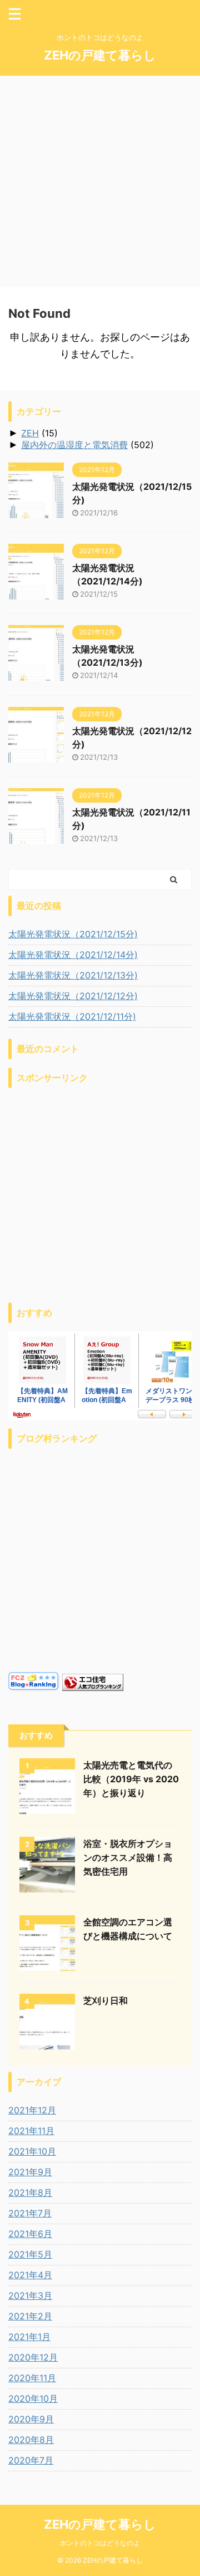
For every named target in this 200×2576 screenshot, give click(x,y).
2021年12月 (32, 2110)
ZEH (30, 433)
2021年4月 (30, 2275)
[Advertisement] (100, 181)
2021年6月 (30, 2234)
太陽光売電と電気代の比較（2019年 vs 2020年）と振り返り (131, 1779)
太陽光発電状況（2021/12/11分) (72, 1016)
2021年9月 (30, 2172)
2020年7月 (31, 2460)
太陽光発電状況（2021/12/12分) (73, 996)
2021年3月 (30, 2295)
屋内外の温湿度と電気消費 (74, 445)
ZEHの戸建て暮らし (100, 55)
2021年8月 (30, 2192)
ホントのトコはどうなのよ (100, 2543)
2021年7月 (30, 2213)
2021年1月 (29, 2337)
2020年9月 (31, 2419)
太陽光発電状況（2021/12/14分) (73, 955)
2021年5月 (30, 2254)
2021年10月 (32, 2151)
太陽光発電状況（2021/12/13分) (73, 975)
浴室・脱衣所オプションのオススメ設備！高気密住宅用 (128, 1857)
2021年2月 (30, 2316)
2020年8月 (31, 2440)
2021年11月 (31, 2131)
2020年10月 (33, 2398)
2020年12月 (33, 2357)
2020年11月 (32, 2378)
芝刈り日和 (106, 2000)
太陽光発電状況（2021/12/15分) (73, 934)
